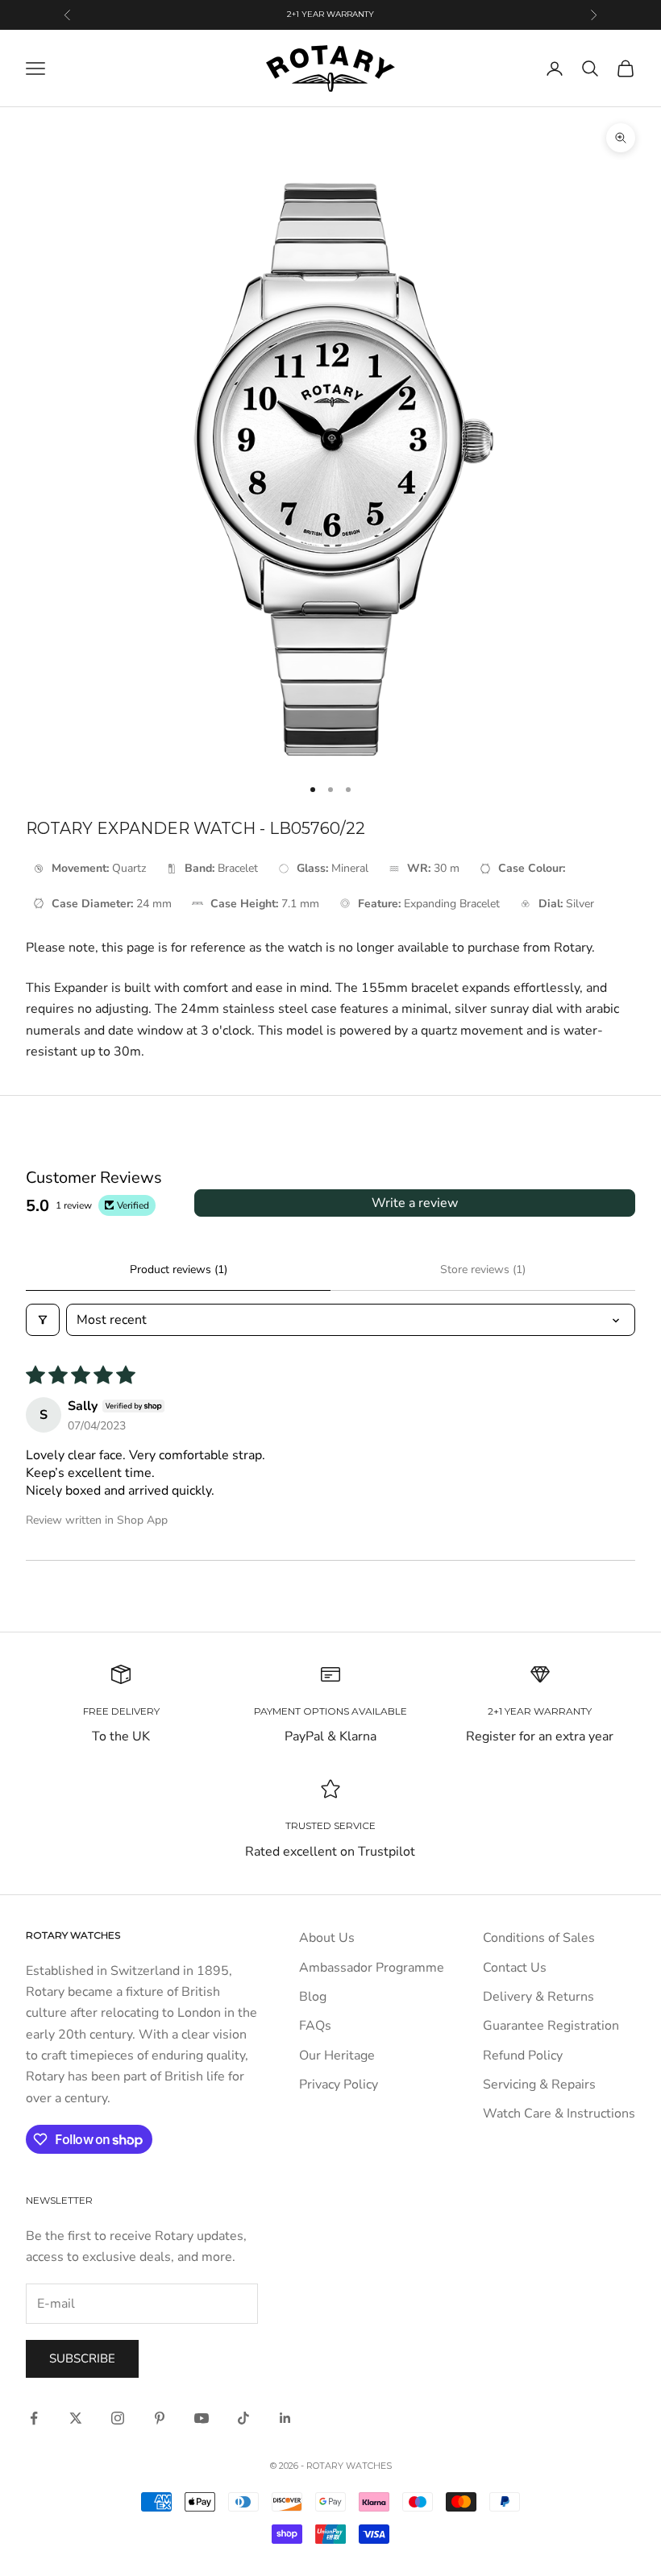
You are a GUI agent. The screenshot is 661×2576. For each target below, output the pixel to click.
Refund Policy (523, 2055)
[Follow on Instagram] (118, 2418)
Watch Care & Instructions (559, 2113)
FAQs (315, 2026)
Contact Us (515, 1968)
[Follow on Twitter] (76, 2418)
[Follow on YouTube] (202, 2418)
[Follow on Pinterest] (160, 2418)
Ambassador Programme (372, 1968)
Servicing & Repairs (539, 2084)
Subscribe (82, 2358)
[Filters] (43, 1320)
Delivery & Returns (538, 1997)
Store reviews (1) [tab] (483, 1269)
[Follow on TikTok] (243, 2418)
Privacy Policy (339, 2084)
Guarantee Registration (551, 2026)
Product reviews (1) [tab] (179, 1269)
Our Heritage (337, 2055)
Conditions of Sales (539, 1938)
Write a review (415, 1203)
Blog (313, 1997)
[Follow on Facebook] (34, 2418)
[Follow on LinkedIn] (285, 2418)
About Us (327, 1938)
